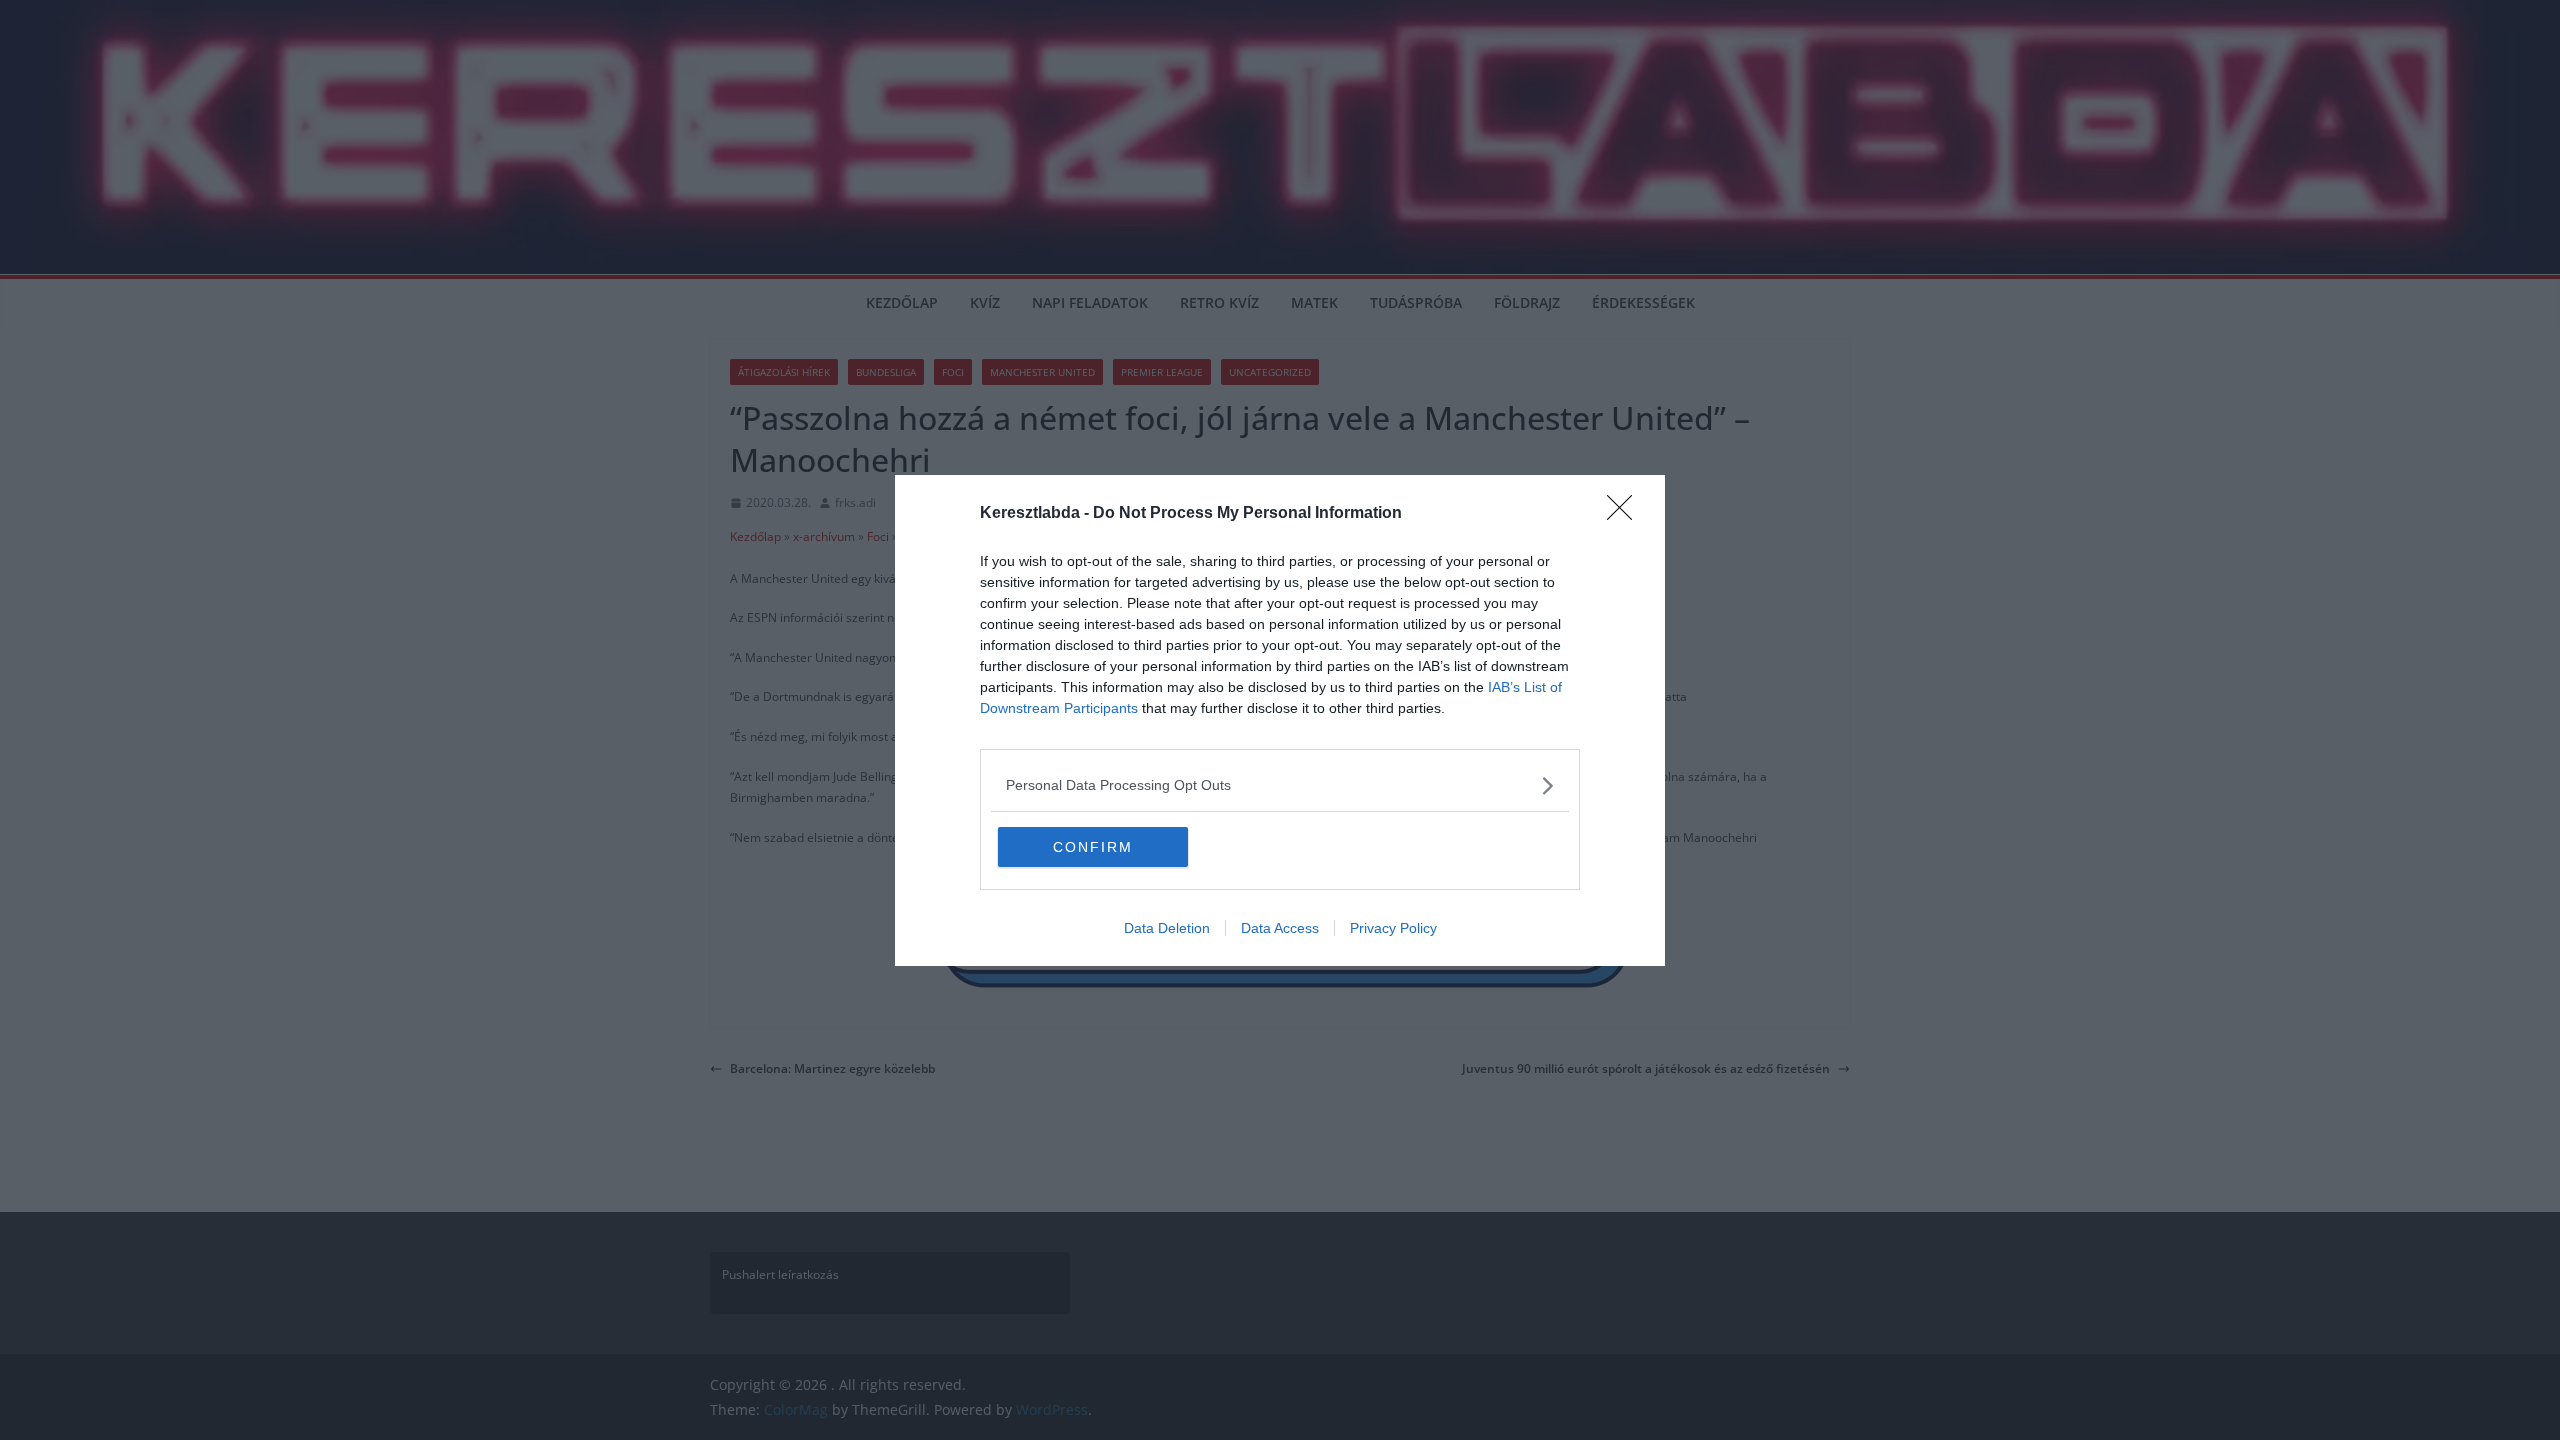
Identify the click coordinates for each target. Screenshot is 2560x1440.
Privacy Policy (1393, 928)
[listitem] (1280, 785)
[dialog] (1280, 720)
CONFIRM (1093, 847)
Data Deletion (1167, 928)
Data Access (1280, 928)
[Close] (1626, 514)
